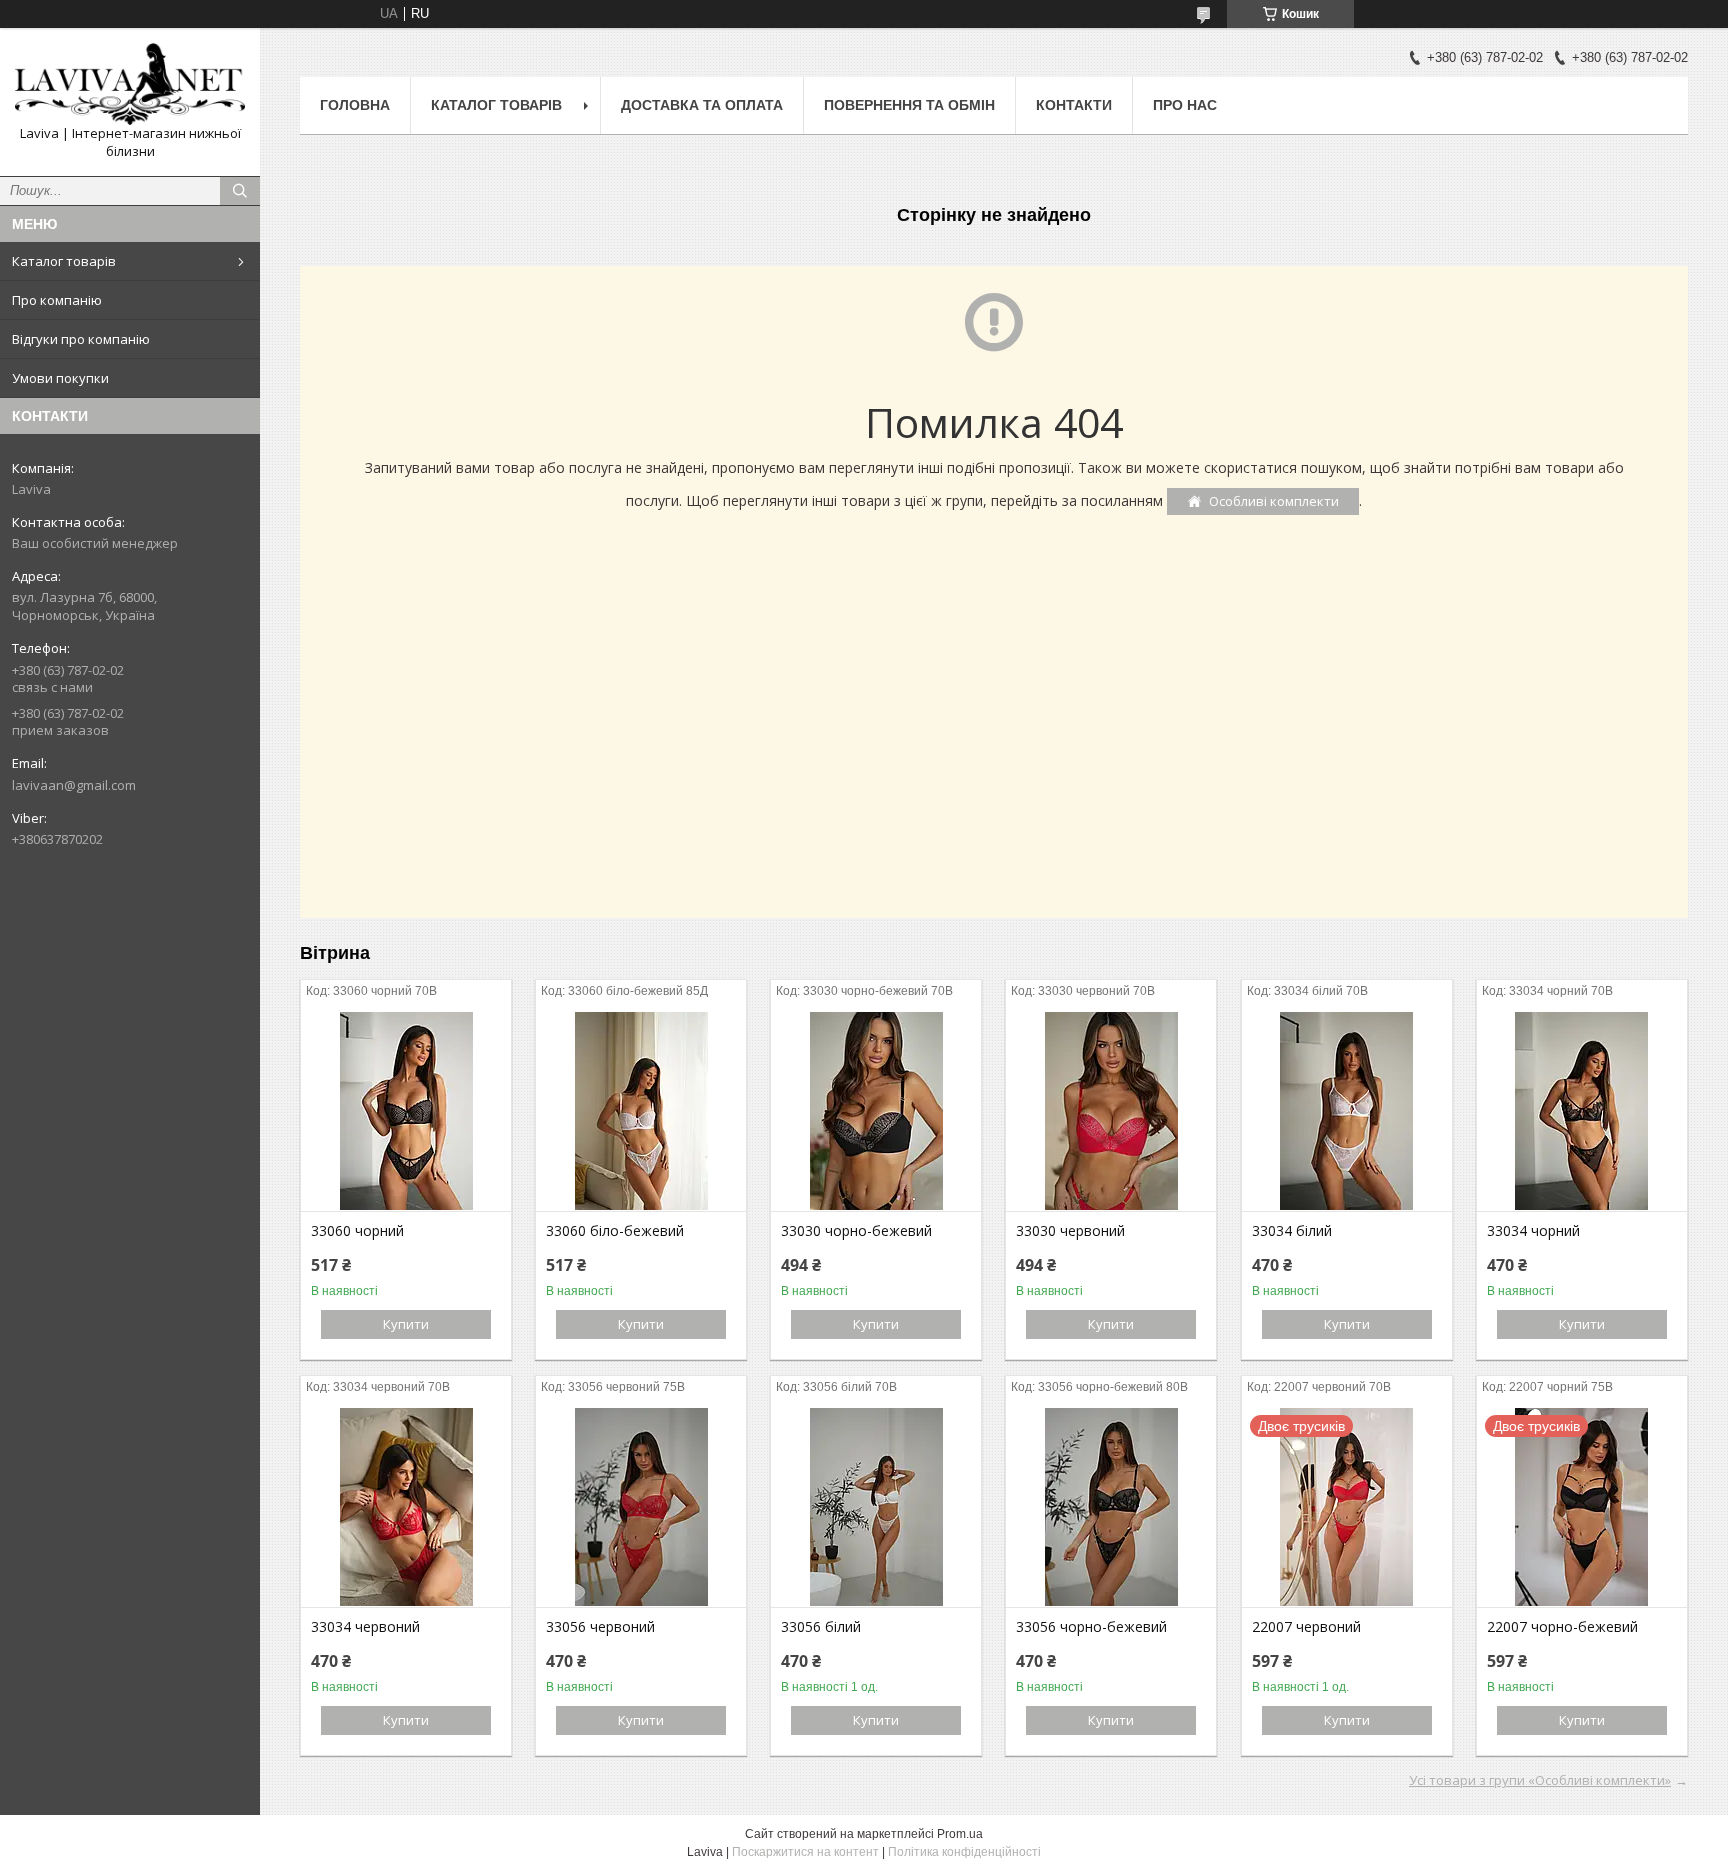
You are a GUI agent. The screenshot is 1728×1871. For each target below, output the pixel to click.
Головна (355, 105)
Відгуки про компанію (81, 339)
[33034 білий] (1347, 1111)
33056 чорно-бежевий (1091, 1627)
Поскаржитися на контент (805, 1852)
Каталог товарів (64, 261)
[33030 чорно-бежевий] (876, 1111)
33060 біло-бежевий (615, 1231)
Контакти (1074, 105)
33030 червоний (1070, 1231)
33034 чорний (1533, 1231)
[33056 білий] (876, 1507)
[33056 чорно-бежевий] (1111, 1507)
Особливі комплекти (1274, 501)
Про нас (1185, 105)
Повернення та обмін (909, 105)
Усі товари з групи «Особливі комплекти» (1540, 1780)
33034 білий (1292, 1231)
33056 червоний (600, 1627)
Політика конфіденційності (964, 1852)
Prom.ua (960, 1834)
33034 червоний (365, 1627)
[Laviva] (130, 84)
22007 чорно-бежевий (1562, 1627)
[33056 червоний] (641, 1507)
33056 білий (821, 1627)
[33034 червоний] (406, 1507)
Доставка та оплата (702, 105)
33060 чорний (357, 1231)
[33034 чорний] (1582, 1111)
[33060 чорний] (406, 1111)
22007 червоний (1306, 1627)
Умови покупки (60, 378)
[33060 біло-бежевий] (641, 1111)
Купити (406, 1324)
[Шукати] (240, 191)
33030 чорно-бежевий (856, 1231)
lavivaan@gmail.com (74, 785)
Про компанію (57, 300)
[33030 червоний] (1111, 1111)
